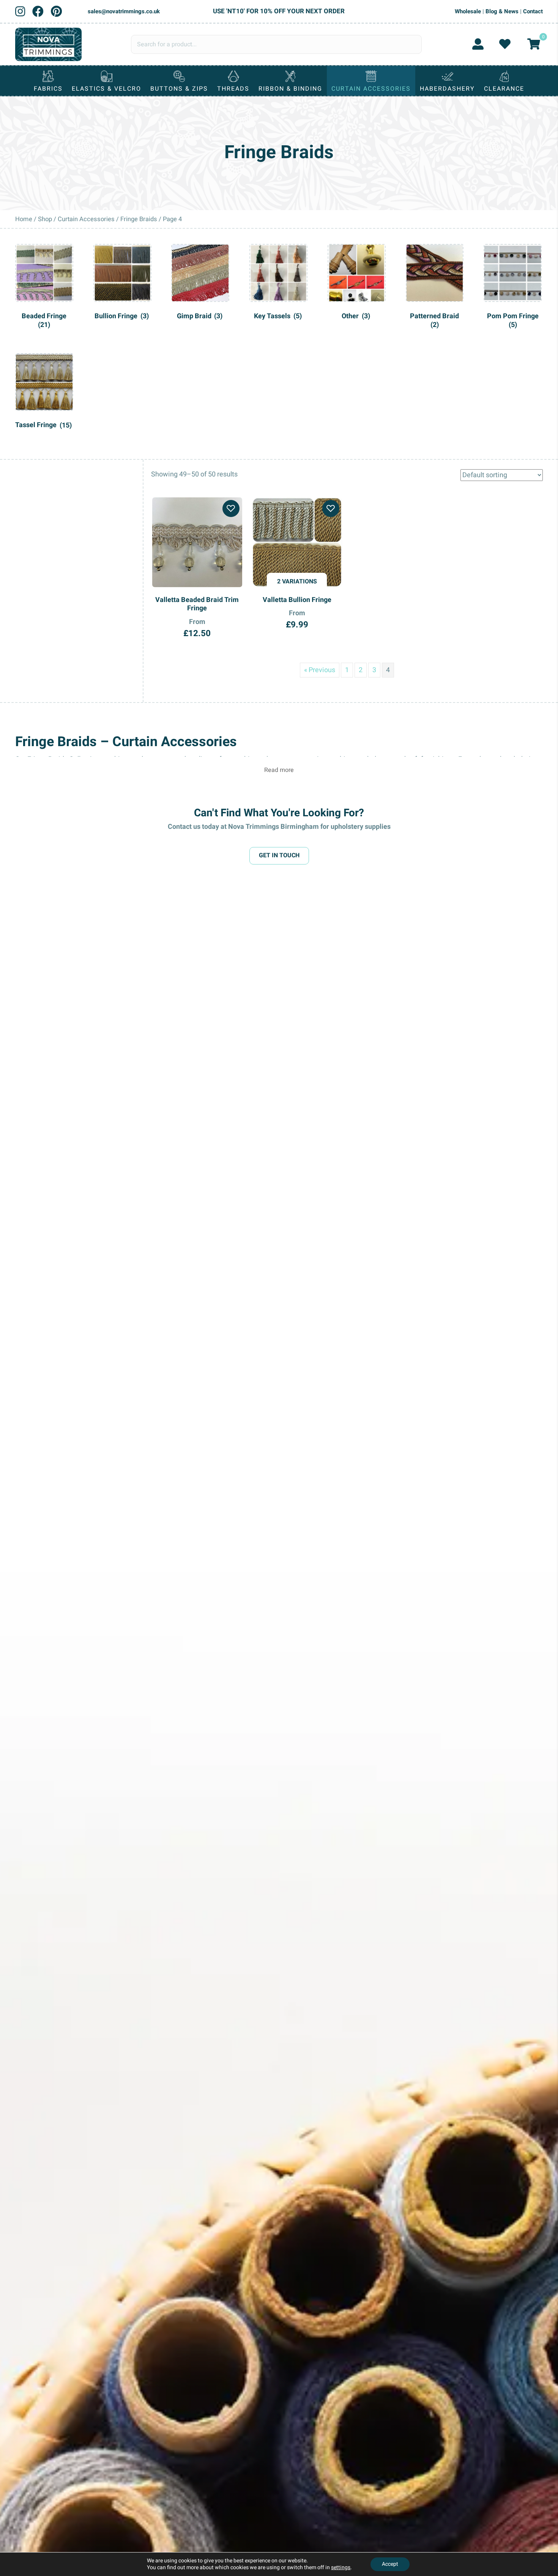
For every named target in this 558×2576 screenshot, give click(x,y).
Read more (279, 770)
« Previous (320, 670)
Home (24, 219)
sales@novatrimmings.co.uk (124, 11)
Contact (533, 11)
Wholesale (468, 11)
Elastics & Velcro (106, 89)
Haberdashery (447, 89)
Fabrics (48, 89)
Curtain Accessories (371, 89)
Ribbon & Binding (290, 89)
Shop (45, 219)
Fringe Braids (139, 219)
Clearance (504, 89)
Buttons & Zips (179, 89)
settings (341, 2568)
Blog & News (502, 11)
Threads (233, 89)
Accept (390, 2564)
